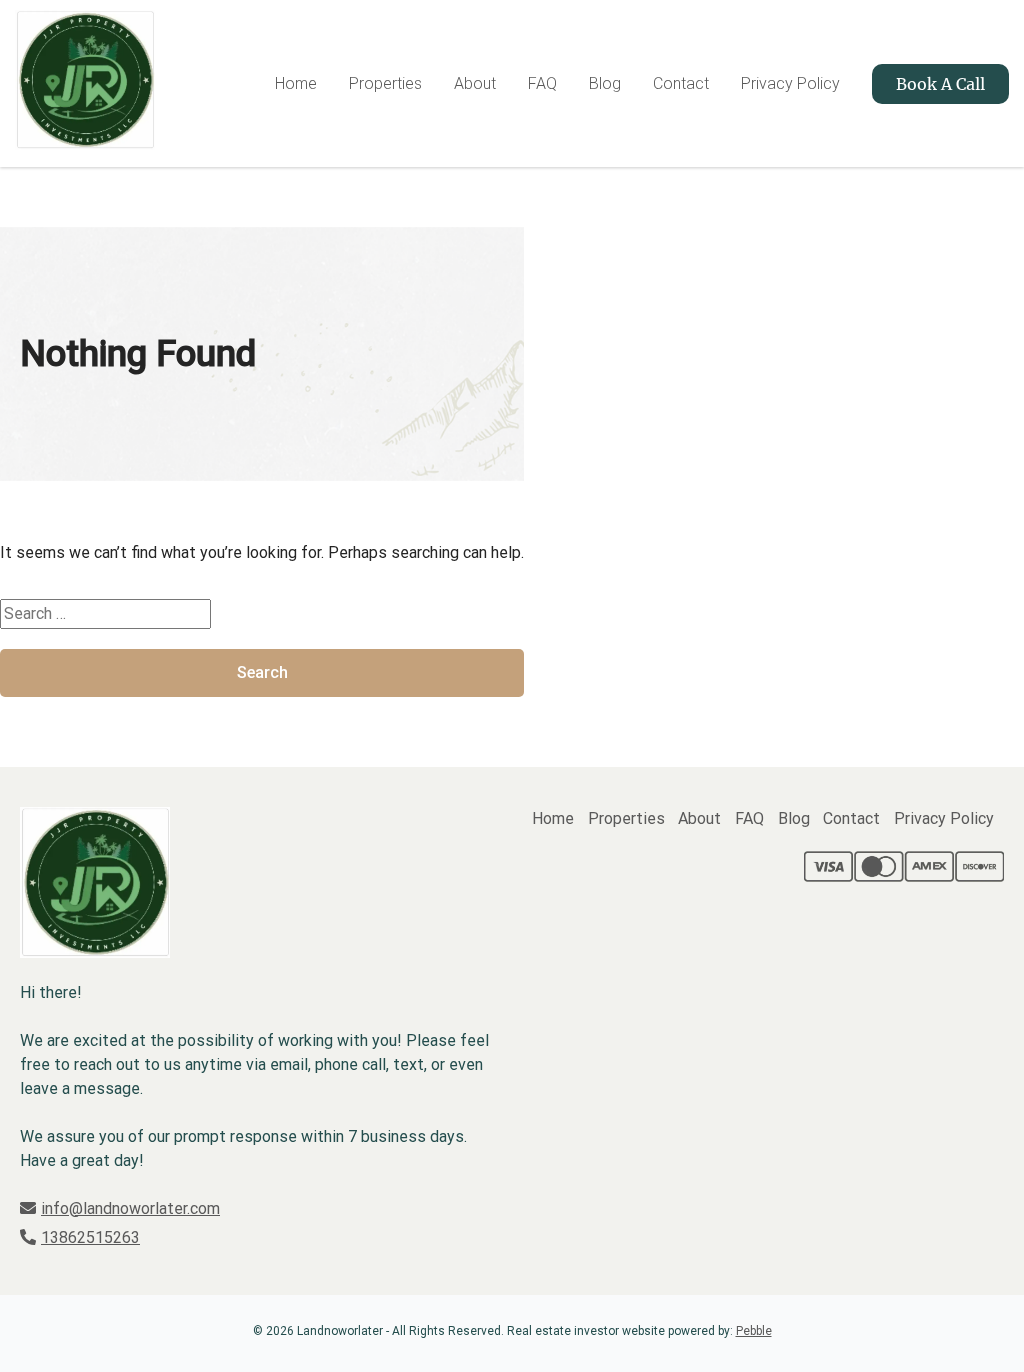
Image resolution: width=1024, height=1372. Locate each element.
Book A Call (940, 84)
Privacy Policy (790, 83)
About (475, 83)
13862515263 (90, 1237)
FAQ (542, 83)
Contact (681, 83)
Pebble (754, 1331)
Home (296, 83)
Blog (605, 83)
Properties (385, 83)
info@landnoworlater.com (130, 1208)
